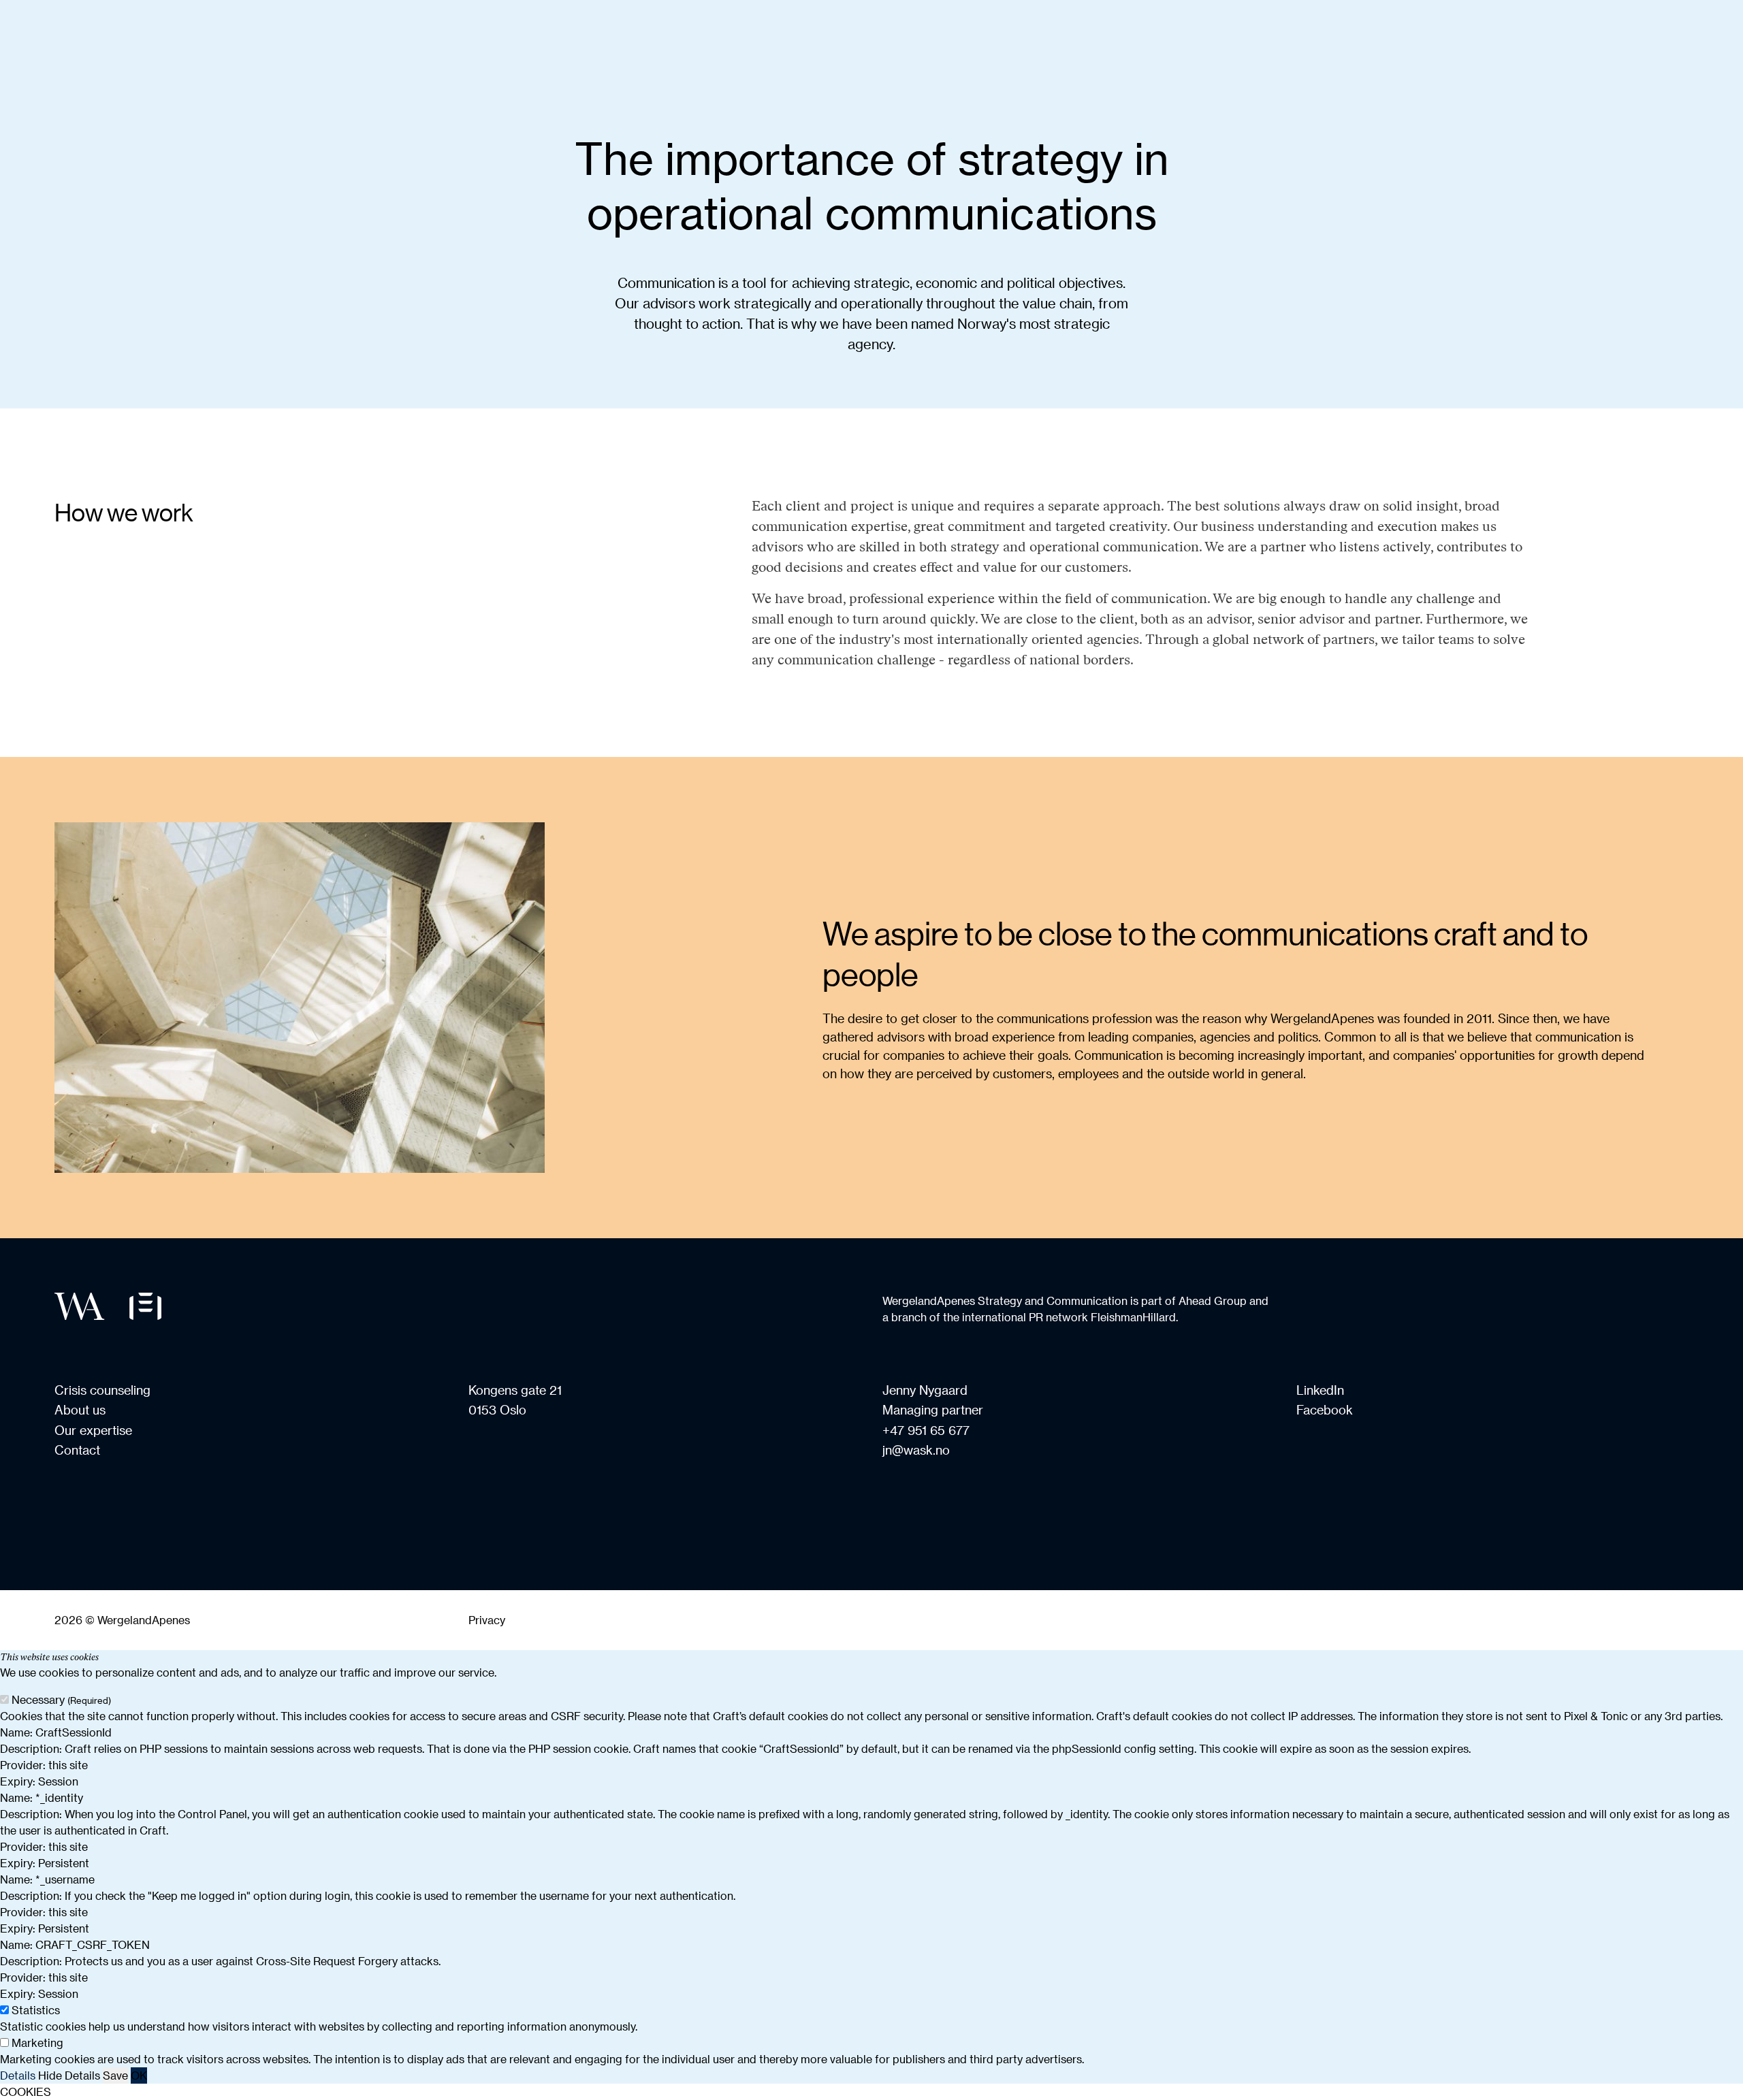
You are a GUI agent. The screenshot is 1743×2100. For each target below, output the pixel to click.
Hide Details (69, 2075)
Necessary (61, 1699)
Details (18, 2075)
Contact (77, 1450)
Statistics (36, 2010)
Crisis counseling (102, 1390)
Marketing (37, 2042)
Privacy (487, 1620)
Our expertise (93, 1430)
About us (80, 1409)
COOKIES (26, 2091)
